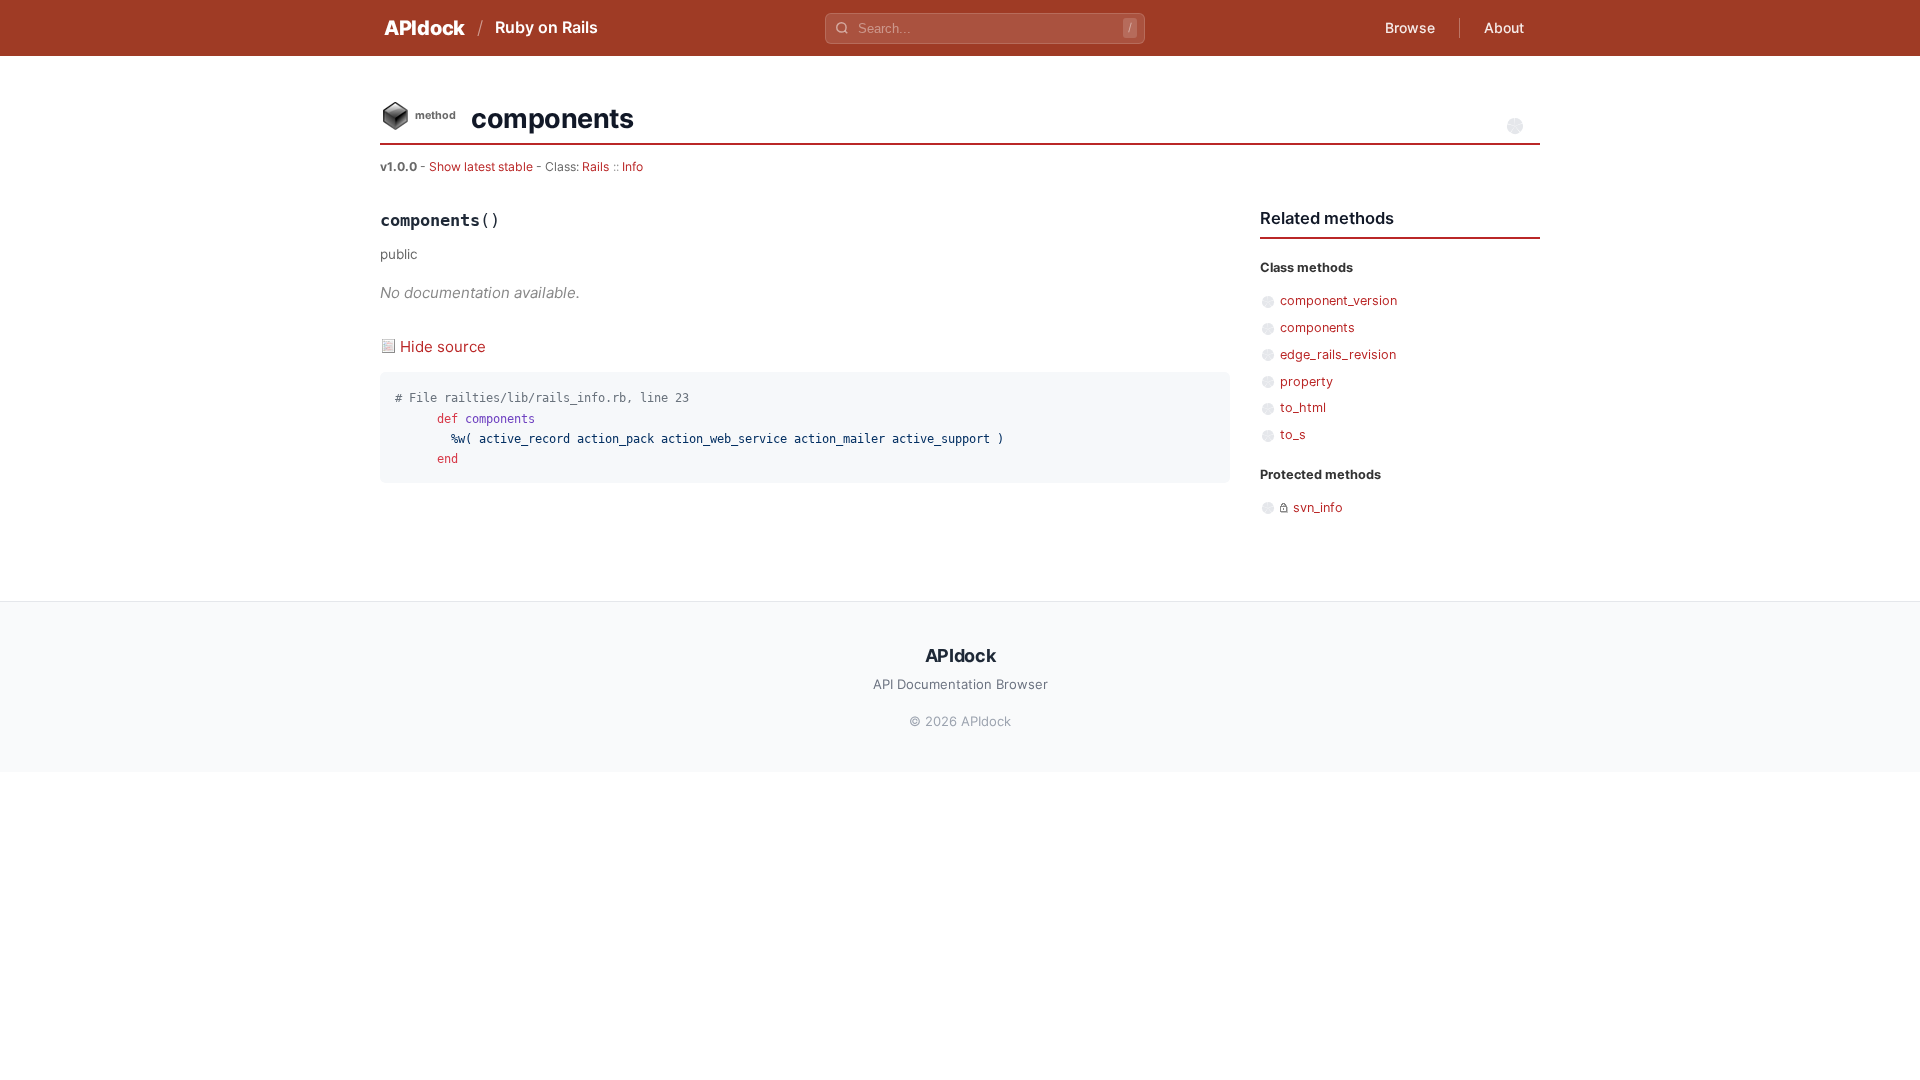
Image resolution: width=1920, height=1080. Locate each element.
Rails (595, 166)
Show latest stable (482, 166)
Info (632, 166)
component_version (1338, 300)
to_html (1303, 407)
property (1306, 381)
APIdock (424, 28)
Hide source (443, 346)
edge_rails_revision (1338, 354)
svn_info (1318, 507)
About (1504, 27)
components (1317, 327)
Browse (1410, 27)
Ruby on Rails (546, 27)
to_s (1293, 434)
